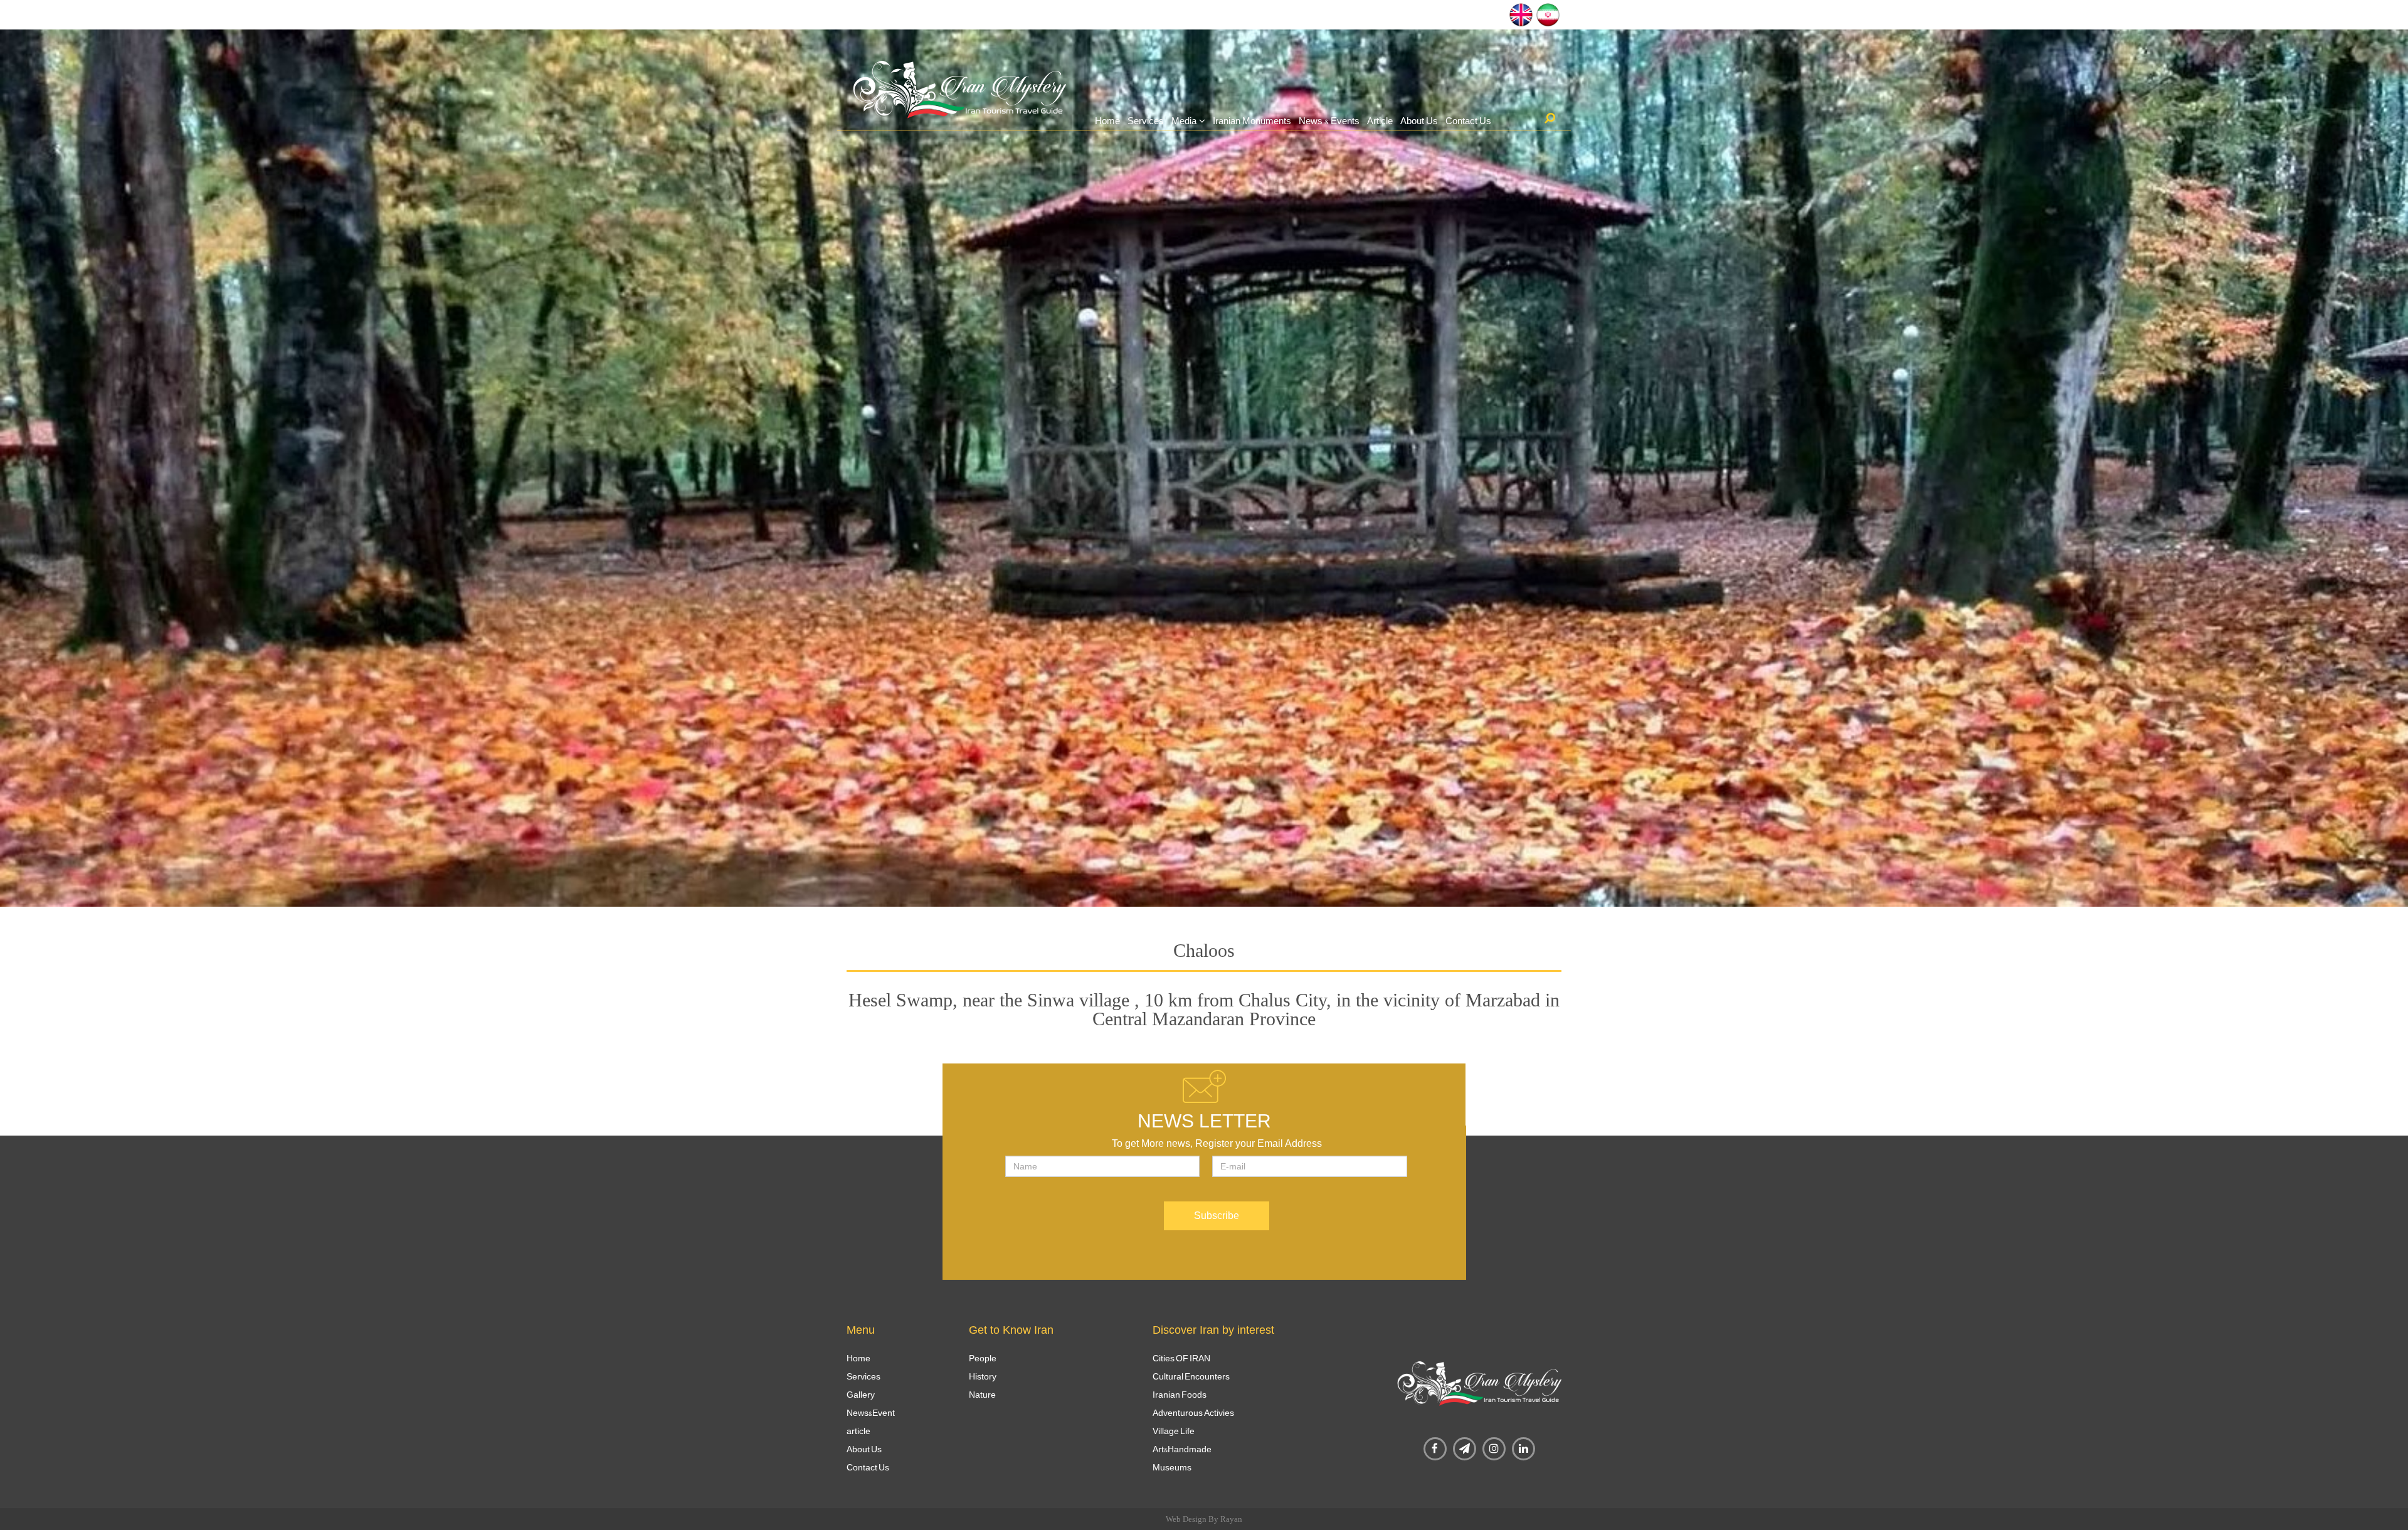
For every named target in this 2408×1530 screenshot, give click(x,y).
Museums (1172, 1467)
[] (1550, 118)
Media (1184, 121)
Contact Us (1468, 121)
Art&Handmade (1182, 1449)
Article (1380, 121)
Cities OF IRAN (1181, 1358)
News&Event (871, 1413)
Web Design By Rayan (1204, 1519)
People (983, 1358)
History (983, 1376)
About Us (1419, 121)
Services (1146, 121)
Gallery (861, 1395)
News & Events (1329, 121)
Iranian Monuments (1252, 121)
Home (1107, 121)
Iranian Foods (1180, 1395)
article (858, 1431)
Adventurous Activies (1193, 1413)
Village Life (1174, 1431)
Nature (982, 1395)
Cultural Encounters (1191, 1376)
